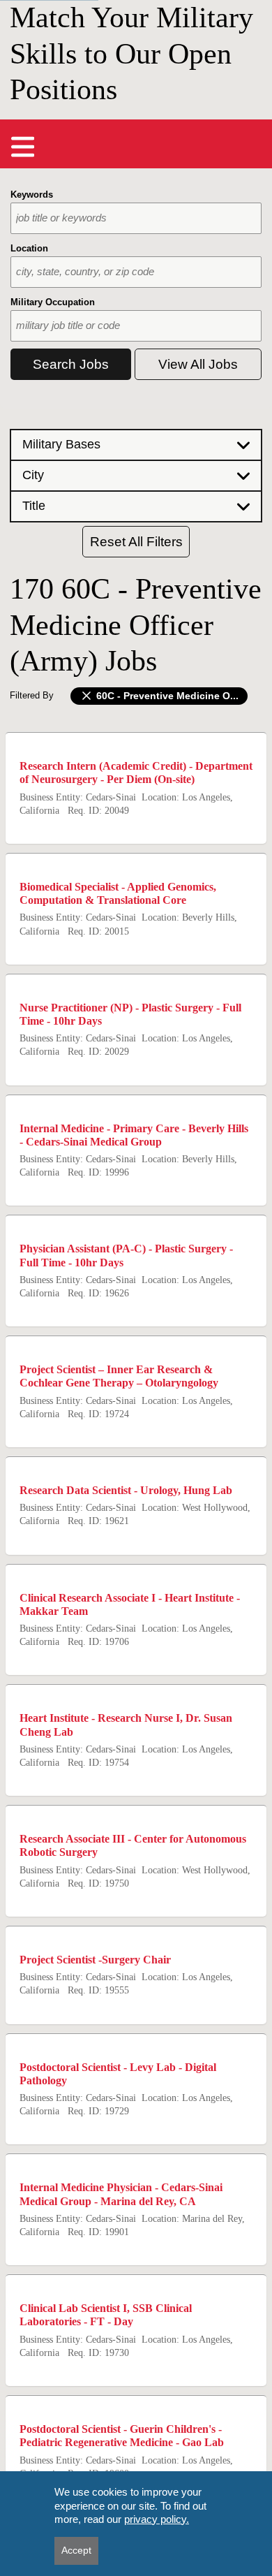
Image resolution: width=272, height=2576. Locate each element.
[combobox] (136, 218)
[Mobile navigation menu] (23, 147)
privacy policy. (157, 2519)
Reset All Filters (136, 542)
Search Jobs (71, 364)
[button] (136, 444)
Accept (76, 2550)
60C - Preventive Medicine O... (166, 696)
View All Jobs (198, 364)
